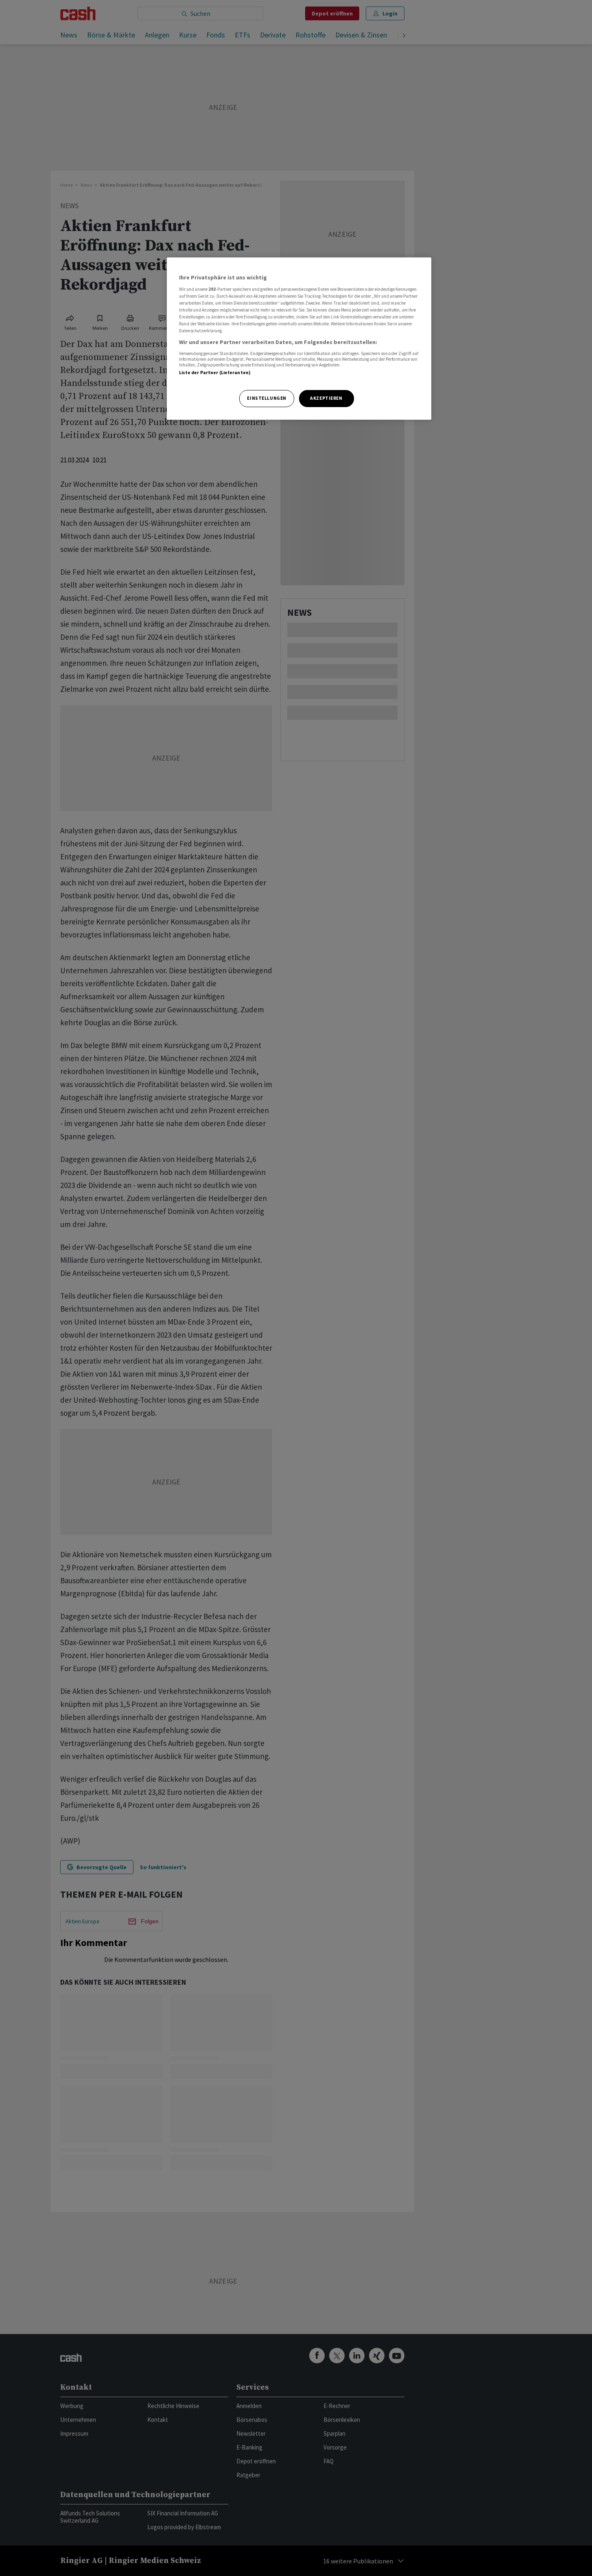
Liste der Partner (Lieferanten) (215, 373)
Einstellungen (267, 398)
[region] (299, 339)
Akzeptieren (326, 398)
